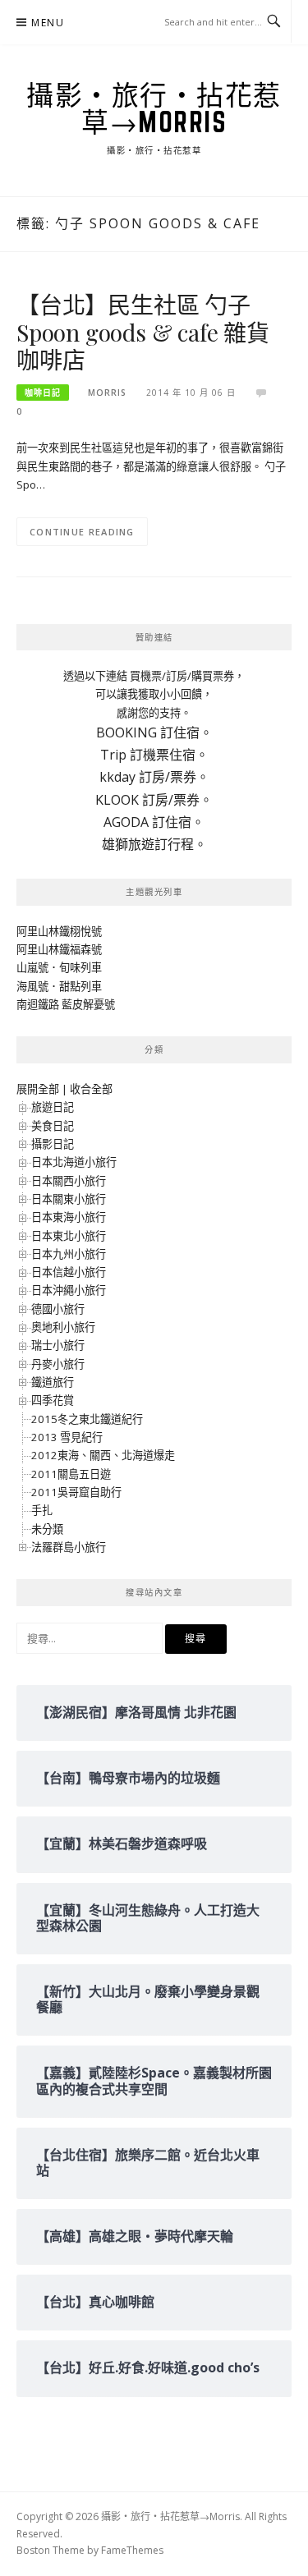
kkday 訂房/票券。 (154, 777)
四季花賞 (53, 1400)
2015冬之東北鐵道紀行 (87, 1419)
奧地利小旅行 (63, 1327)
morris (107, 393)
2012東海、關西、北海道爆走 (103, 1455)
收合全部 (91, 1089)
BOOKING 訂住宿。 (154, 732)
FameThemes (132, 2550)
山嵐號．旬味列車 (59, 967)
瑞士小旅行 (58, 1345)
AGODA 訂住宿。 (154, 822)
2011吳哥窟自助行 (76, 1492)
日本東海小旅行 (69, 1217)
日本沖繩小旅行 (69, 1290)
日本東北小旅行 (69, 1236)
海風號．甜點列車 (59, 986)
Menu (48, 23)
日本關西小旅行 (69, 1181)
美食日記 (53, 1126)
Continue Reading (82, 532)
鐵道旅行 (53, 1382)
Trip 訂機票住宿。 (154, 755)
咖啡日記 (43, 393)
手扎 (42, 1510)
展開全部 (38, 1089)
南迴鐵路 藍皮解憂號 (66, 1004)
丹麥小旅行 (58, 1364)
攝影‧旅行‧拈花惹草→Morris (154, 108)
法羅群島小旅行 (69, 1547)
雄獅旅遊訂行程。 (154, 844)
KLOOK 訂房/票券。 (154, 800)
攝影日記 (53, 1144)
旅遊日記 (53, 1107)
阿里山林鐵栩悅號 (59, 931)
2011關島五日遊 (71, 1474)
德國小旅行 (58, 1309)
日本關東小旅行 (69, 1199)
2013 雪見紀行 (67, 1437)
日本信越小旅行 (69, 1272)
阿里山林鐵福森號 (59, 949)
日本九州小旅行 (69, 1254)
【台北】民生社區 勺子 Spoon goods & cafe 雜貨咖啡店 (143, 332)
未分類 (47, 1529)
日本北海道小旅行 (74, 1162)
